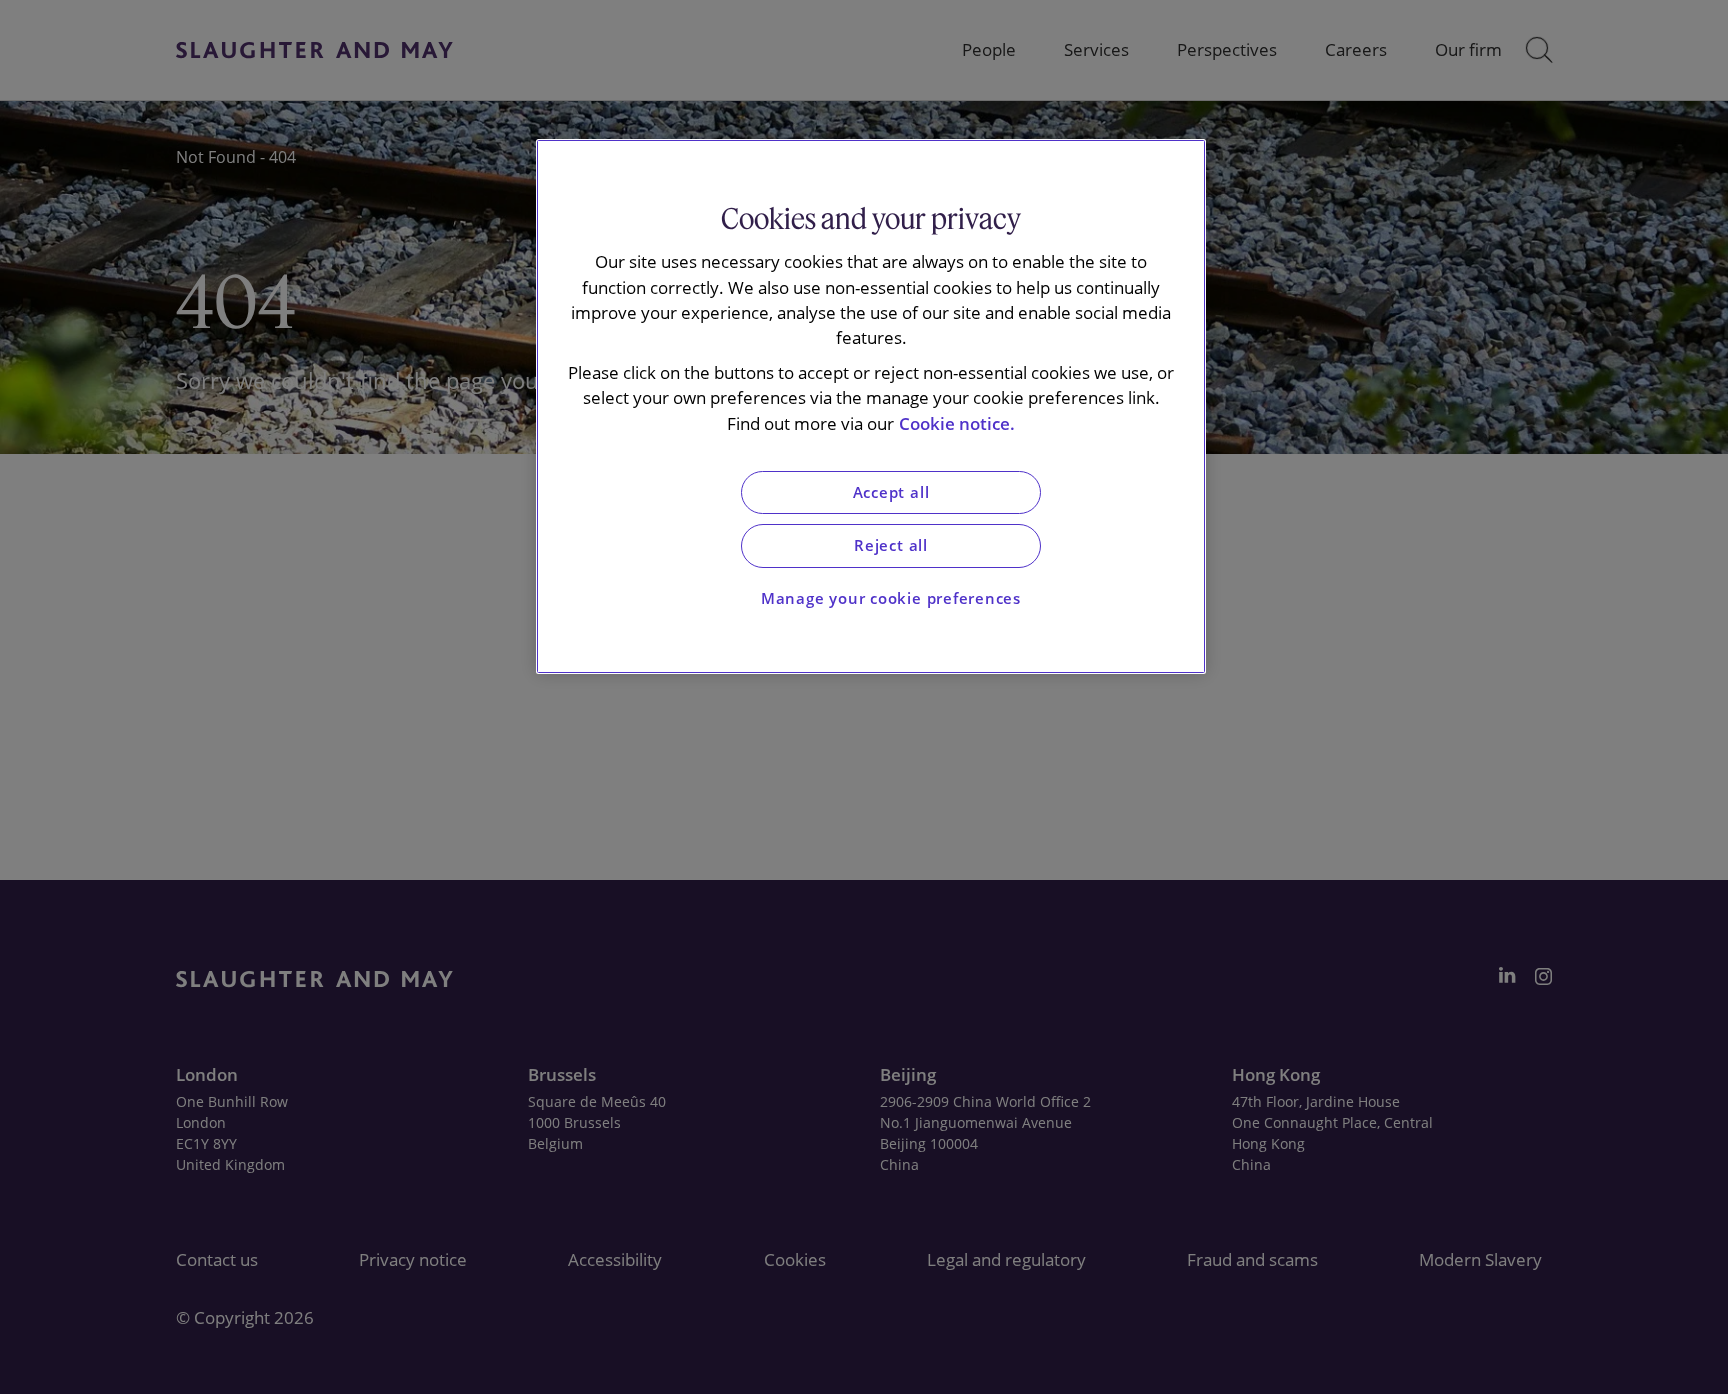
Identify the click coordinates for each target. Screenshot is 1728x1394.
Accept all (891, 492)
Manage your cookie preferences (891, 598)
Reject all (891, 545)
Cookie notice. (957, 423)
